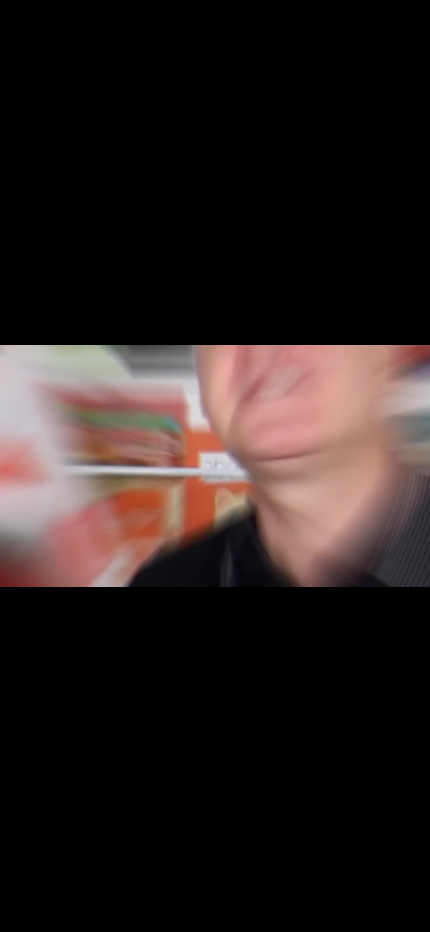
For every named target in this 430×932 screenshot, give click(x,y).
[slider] (164, 914)
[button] (72, 914)
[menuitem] (310, 914)
